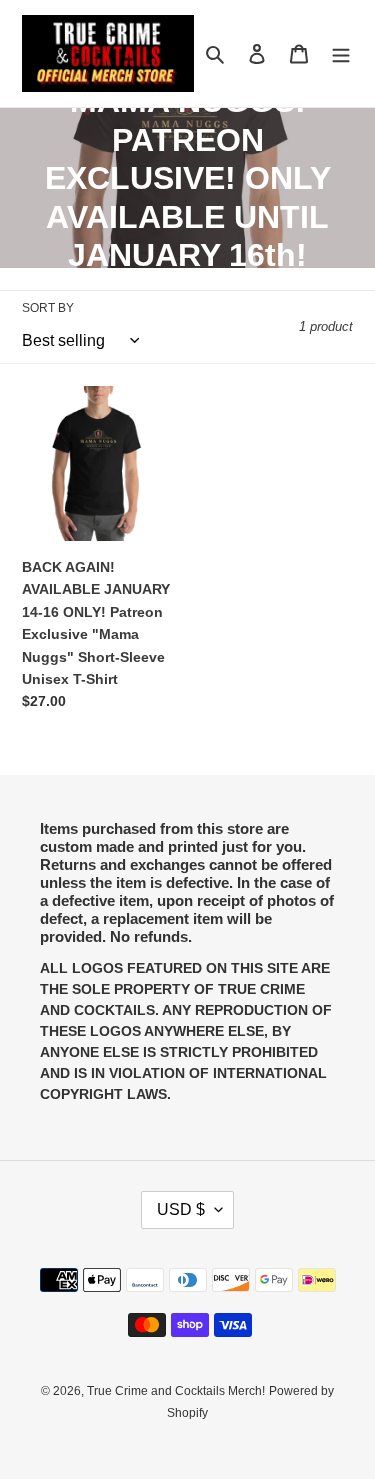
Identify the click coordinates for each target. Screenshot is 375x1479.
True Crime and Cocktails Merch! (176, 1391)
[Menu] (341, 53)
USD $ (181, 1209)
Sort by (48, 308)
